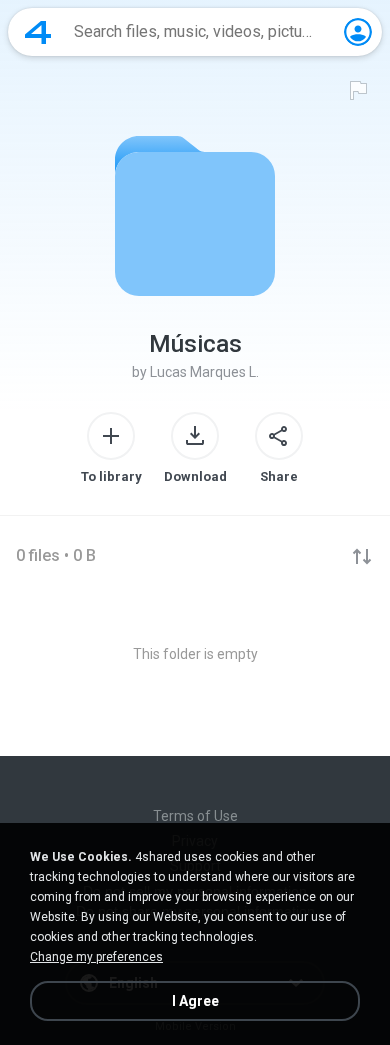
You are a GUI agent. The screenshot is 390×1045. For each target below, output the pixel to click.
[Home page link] (38, 32)
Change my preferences (96, 957)
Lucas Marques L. (204, 372)
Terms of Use (195, 816)
